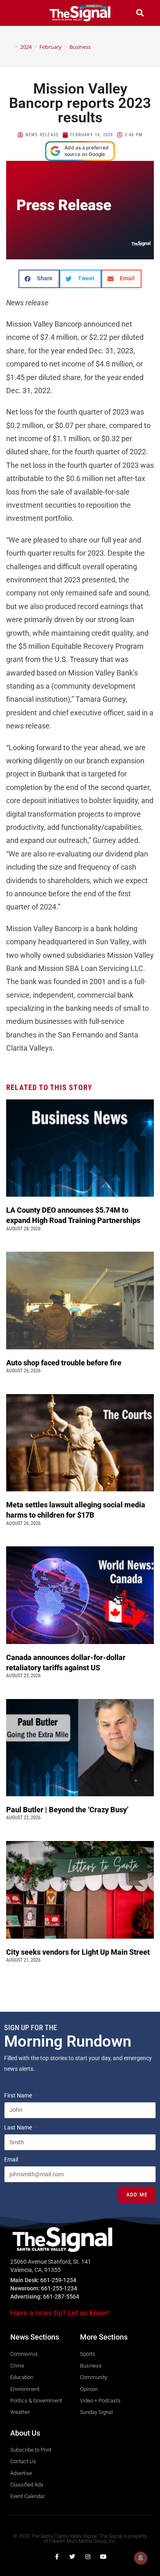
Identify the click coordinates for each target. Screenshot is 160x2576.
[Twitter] (72, 2557)
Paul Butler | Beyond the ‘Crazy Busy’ (67, 1810)
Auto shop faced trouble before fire (65, 1363)
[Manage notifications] (141, 2558)
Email (12, 2159)
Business (80, 47)
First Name (19, 2095)
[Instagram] (88, 2557)
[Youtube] (103, 2557)
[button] (20, 13)
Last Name (19, 2127)
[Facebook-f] (57, 2557)
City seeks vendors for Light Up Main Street (79, 1952)
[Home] (10, 47)
